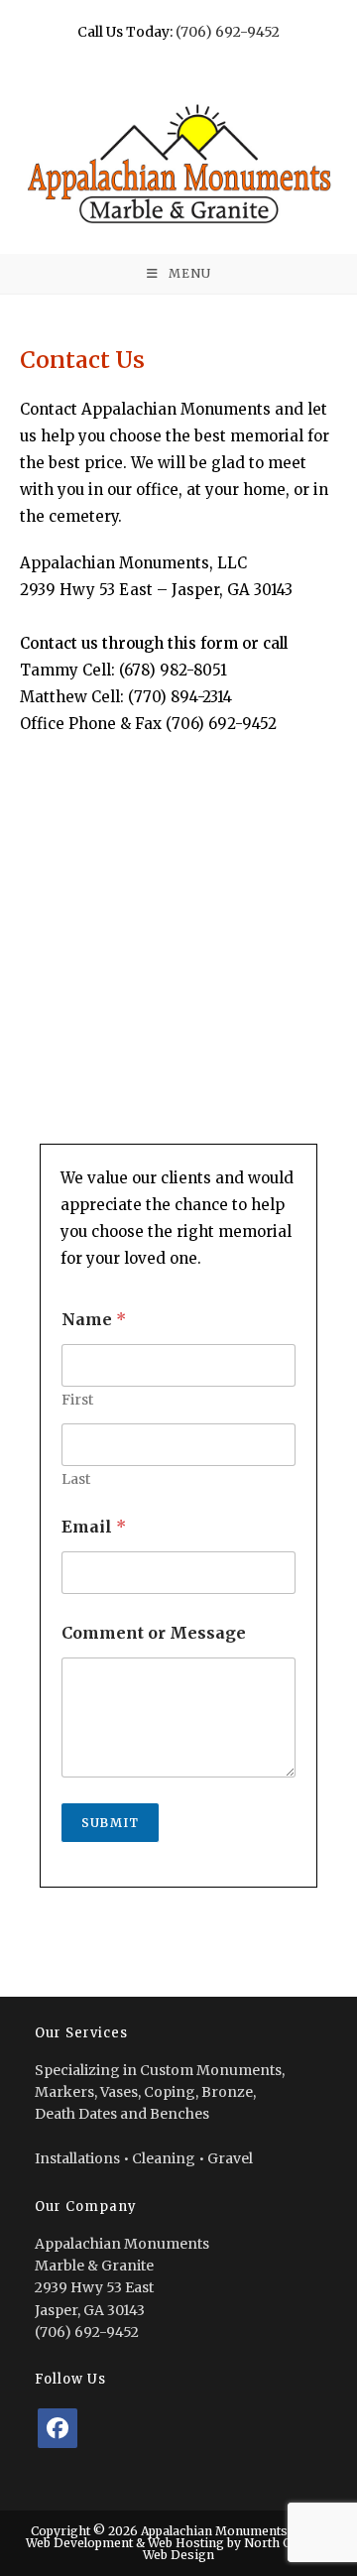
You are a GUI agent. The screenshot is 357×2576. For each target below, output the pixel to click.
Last (76, 1479)
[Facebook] (58, 2428)
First (77, 1400)
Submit (110, 1823)
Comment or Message (154, 1633)
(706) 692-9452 (228, 32)
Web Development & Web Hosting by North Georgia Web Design (178, 2549)
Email (94, 1527)
